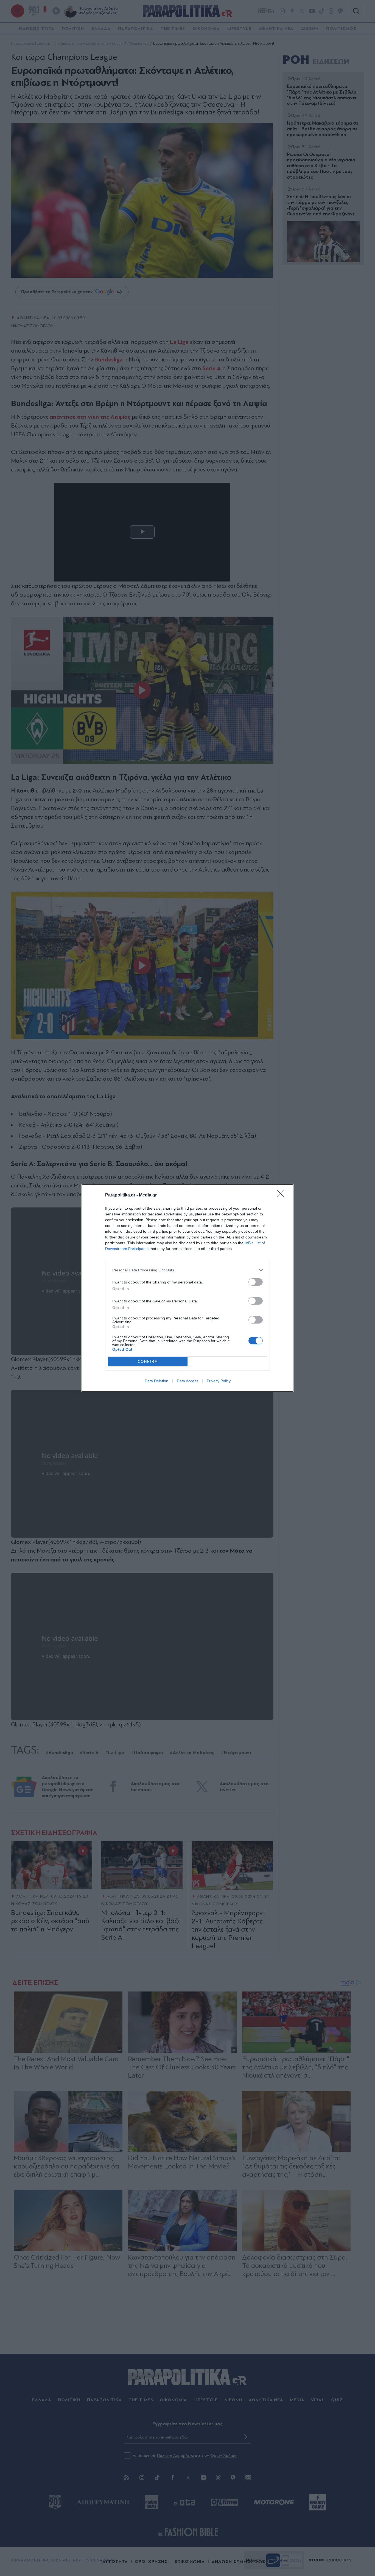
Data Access (187, 1381)
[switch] (256, 1282)
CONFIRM (148, 1362)
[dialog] (187, 1288)
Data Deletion (156, 1381)
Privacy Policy (219, 1381)
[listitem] (187, 1270)
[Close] (282, 1195)
